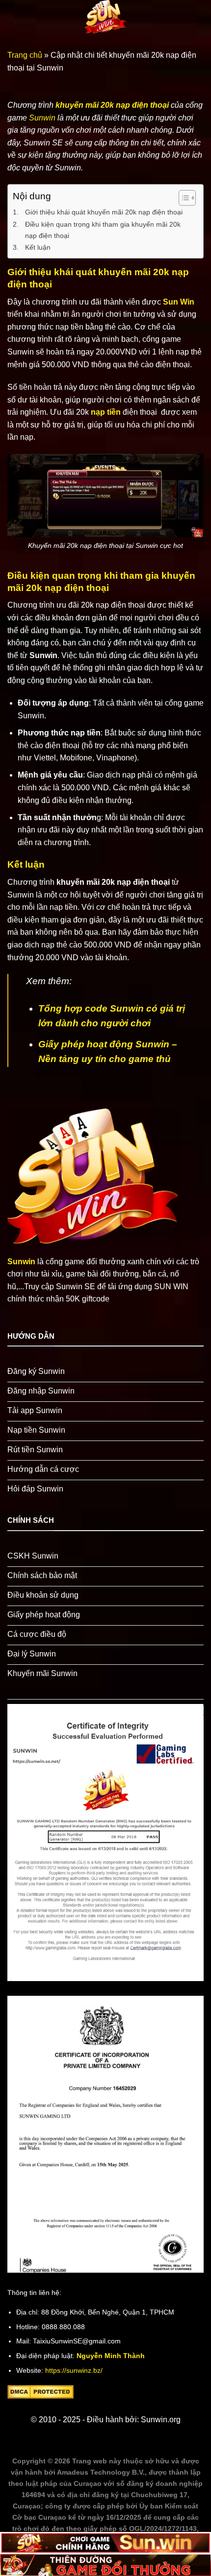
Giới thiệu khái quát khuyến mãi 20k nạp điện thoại (105, 212)
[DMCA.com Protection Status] (40, 2391)
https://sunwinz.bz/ (74, 2371)
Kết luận (38, 247)
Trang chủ (25, 55)
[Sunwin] (105, 17)
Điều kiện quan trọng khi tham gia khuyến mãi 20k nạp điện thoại (103, 230)
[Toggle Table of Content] (182, 198)
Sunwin (42, 118)
